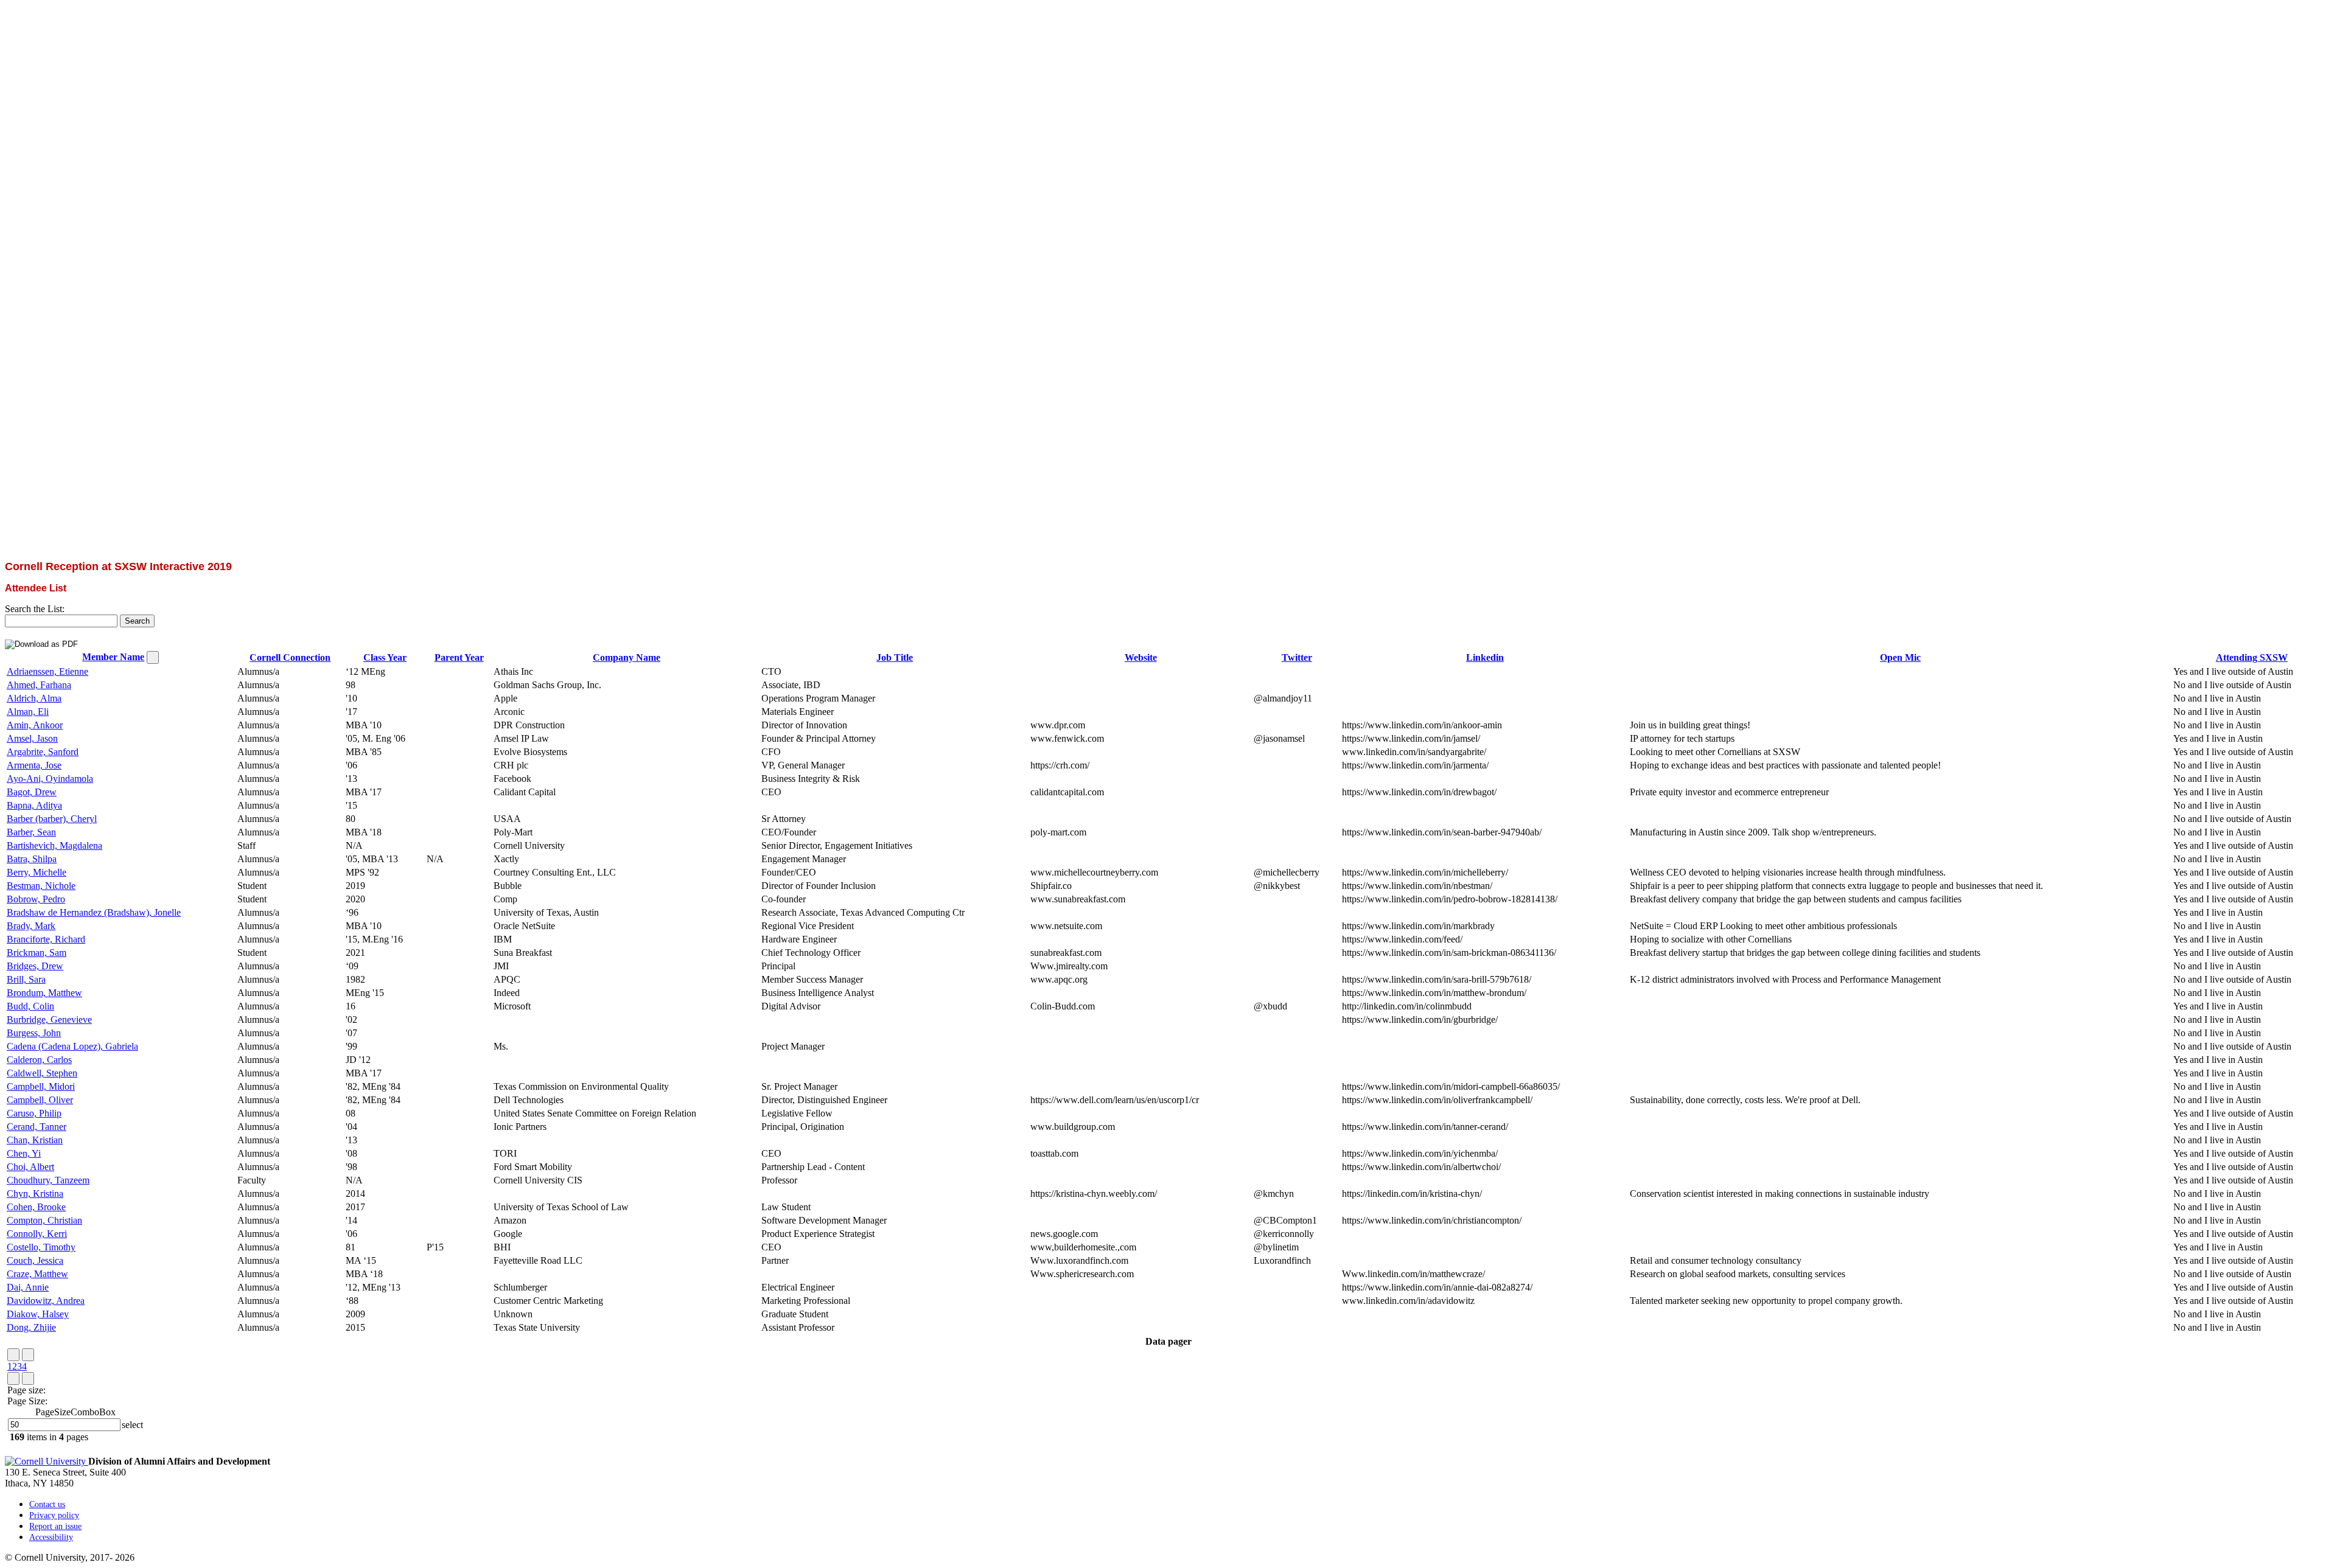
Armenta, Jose (34, 765)
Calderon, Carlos (39, 1060)
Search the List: (35, 609)
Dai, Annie (28, 1287)
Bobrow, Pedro (36, 899)
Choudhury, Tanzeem (48, 1180)
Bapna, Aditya (34, 805)
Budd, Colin (30, 1006)
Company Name (627, 657)
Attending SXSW (2252, 657)
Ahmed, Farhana (39, 685)
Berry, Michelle (37, 872)
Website (1141, 657)
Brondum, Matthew (44, 993)
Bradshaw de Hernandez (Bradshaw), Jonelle (94, 912)
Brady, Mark (31, 926)
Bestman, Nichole (41, 886)
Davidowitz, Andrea (46, 1301)
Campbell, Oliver (40, 1100)
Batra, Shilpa (32, 859)
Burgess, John (34, 1033)
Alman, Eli (28, 712)
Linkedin (1485, 657)
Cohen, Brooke (36, 1207)
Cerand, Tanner (37, 1127)
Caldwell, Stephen (42, 1073)
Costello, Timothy (41, 1247)
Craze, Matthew (37, 1274)
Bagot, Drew (32, 792)
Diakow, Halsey (38, 1314)
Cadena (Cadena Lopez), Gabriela (72, 1046)
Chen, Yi (24, 1153)
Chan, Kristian (35, 1140)
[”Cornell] (1168, 523)
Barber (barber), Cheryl (52, 819)
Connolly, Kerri (37, 1234)
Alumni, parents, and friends (59, 545)
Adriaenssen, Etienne (47, 671)
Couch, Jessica (35, 1260)
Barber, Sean (31, 832)
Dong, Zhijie (31, 1327)
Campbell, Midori (41, 1086)
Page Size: (27, 1401)
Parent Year (459, 657)
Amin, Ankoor (35, 725)
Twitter (1297, 657)
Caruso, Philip (34, 1113)
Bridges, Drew (35, 966)
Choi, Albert (30, 1167)
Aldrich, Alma (34, 698)
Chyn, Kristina (35, 1193)
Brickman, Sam (37, 953)
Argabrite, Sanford (43, 752)
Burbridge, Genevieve (49, 1019)
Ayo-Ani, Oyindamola (50, 779)
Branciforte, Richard (46, 939)
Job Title (895, 657)
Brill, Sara (26, 979)
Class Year (385, 657)
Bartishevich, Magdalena (54, 845)
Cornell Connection (290, 657)
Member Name (113, 657)
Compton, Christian (44, 1220)
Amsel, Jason (32, 738)
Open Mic (1900, 657)
